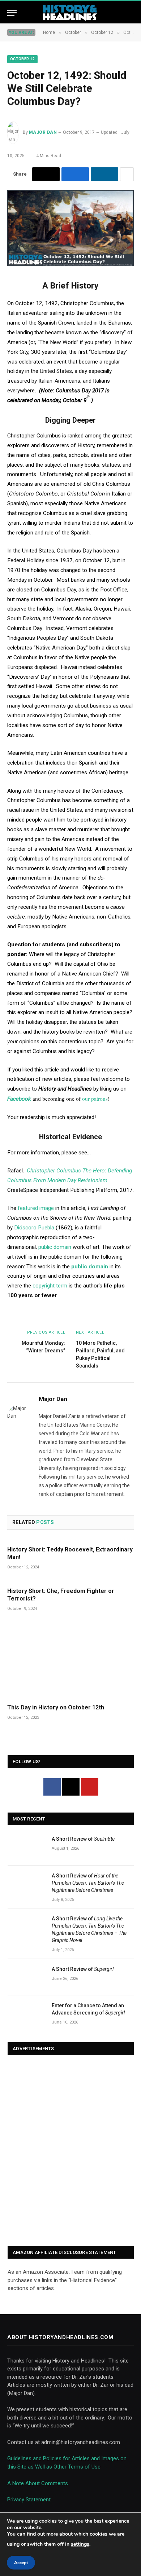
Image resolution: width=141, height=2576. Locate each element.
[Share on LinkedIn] (104, 174)
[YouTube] (90, 1787)
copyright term (50, 1286)
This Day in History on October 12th (56, 1707)
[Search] (131, 13)
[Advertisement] (70, 2151)
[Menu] (12, 13)
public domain (55, 1247)
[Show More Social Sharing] (127, 174)
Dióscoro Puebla (34, 1228)
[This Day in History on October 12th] (70, 1660)
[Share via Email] (46, 174)
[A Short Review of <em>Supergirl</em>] (26, 1977)
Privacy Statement (29, 2500)
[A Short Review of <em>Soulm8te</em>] (26, 1847)
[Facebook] (52, 1787)
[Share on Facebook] (75, 174)
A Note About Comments (38, 2483)
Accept (21, 2563)
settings (80, 2544)
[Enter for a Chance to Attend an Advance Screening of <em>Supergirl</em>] (26, 2014)
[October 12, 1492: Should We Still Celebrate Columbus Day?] (70, 264)
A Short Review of (83, 1839)
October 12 (22, 59)
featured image (36, 1208)
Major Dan (43, 132)
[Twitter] (71, 1787)
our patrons (95, 1098)
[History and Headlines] (70, 13)
